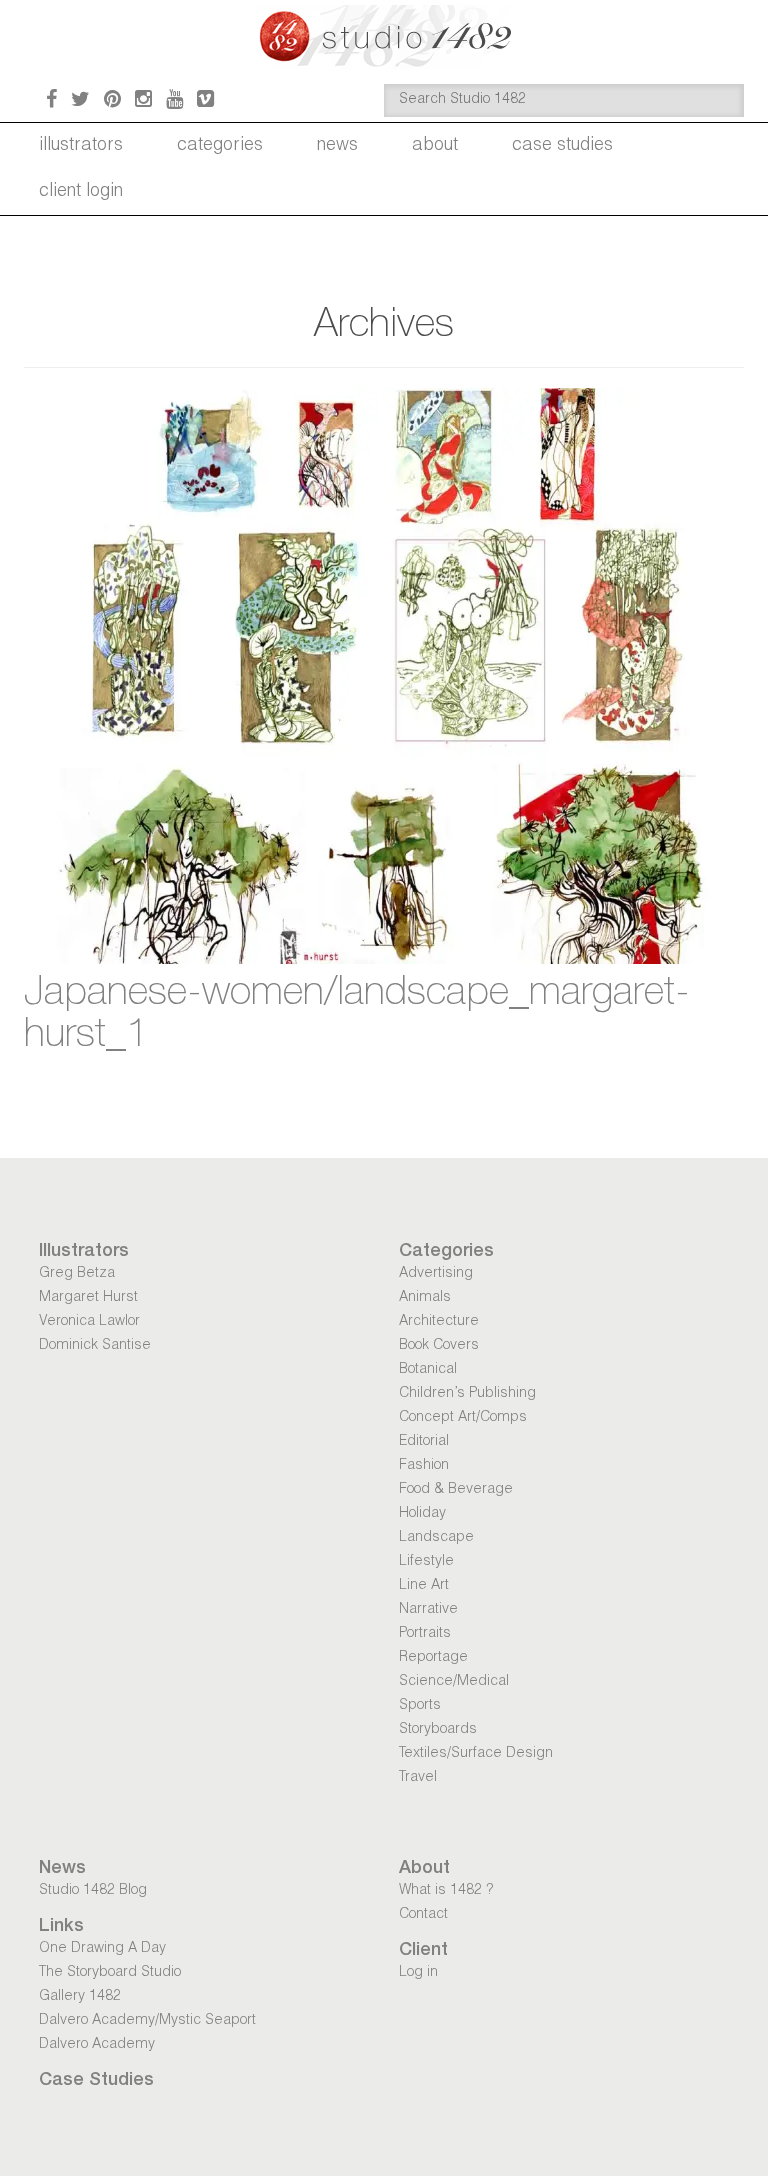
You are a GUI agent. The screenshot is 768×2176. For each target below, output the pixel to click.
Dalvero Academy (97, 2045)
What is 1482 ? (446, 1891)
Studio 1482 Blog (93, 1891)
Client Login (81, 192)
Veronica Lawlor (89, 1322)
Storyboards (438, 1730)
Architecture (439, 1322)
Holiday (422, 1514)
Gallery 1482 (80, 1997)
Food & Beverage (456, 1490)
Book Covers (439, 1346)
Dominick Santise (95, 1346)
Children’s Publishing (467, 1394)
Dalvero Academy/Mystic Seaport (147, 2021)
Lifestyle (426, 1562)
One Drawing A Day (102, 1949)
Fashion (424, 1466)
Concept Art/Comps (463, 1418)
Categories (220, 146)
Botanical (428, 1370)
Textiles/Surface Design (476, 1754)
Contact (423, 1915)
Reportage (433, 1658)
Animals (425, 1298)
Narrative (428, 1610)
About (435, 146)
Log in (418, 1973)
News (337, 146)
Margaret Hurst (88, 1298)
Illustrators (81, 146)
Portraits (425, 1634)
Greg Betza (77, 1274)
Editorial (424, 1442)
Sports (420, 1706)
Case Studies (562, 146)
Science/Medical (454, 1682)
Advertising (436, 1274)
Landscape (436, 1538)
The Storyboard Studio (110, 1973)
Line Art (424, 1586)
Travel (418, 1778)
